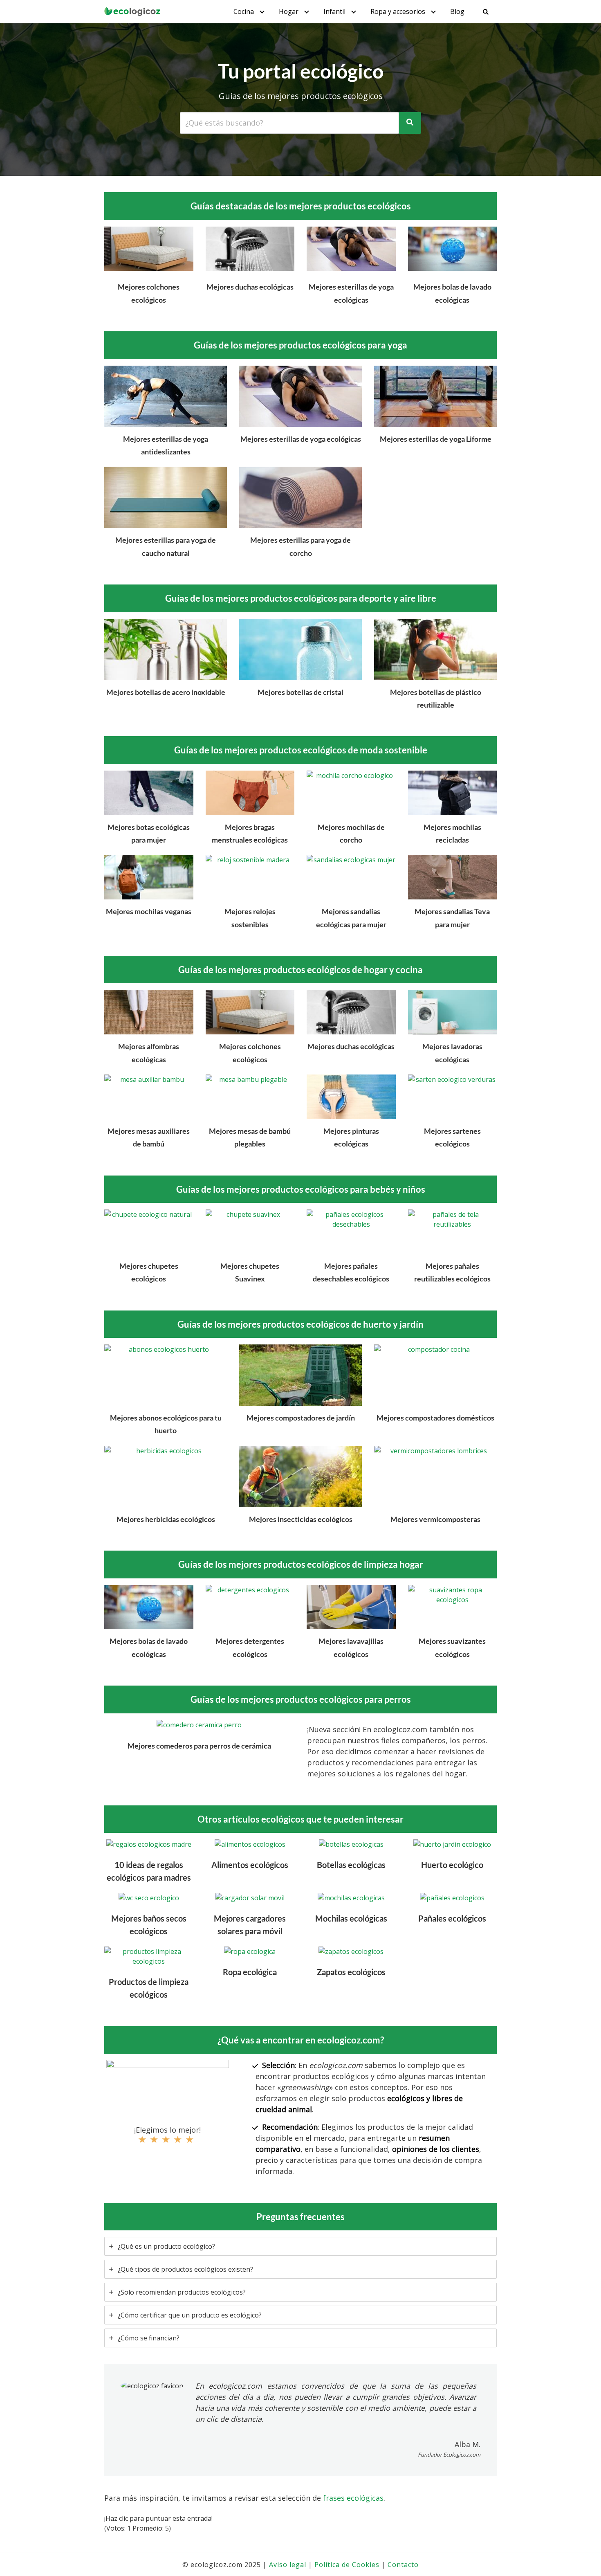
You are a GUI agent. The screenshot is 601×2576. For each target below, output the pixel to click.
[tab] (300, 2246)
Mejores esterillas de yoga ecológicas (301, 439)
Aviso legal (288, 2565)
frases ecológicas (353, 2498)
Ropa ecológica (250, 1972)
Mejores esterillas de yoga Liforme (436, 439)
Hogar (289, 11)
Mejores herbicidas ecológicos (166, 1519)
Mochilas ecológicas (351, 1918)
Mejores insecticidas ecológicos (301, 1519)
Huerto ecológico (452, 1865)
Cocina (244, 11)
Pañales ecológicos (452, 1918)
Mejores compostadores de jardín (301, 1418)
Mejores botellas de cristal (300, 692)
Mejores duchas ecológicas (250, 287)
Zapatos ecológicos (351, 1972)
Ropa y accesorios (398, 11)
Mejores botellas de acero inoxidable (166, 692)
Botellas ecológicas (351, 1865)
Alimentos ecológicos (250, 1865)
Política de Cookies (347, 2565)
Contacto (403, 2565)
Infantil (334, 11)
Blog (457, 11)
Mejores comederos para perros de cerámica (199, 1746)
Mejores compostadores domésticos (435, 1418)
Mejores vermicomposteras (435, 1519)
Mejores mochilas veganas (149, 911)
